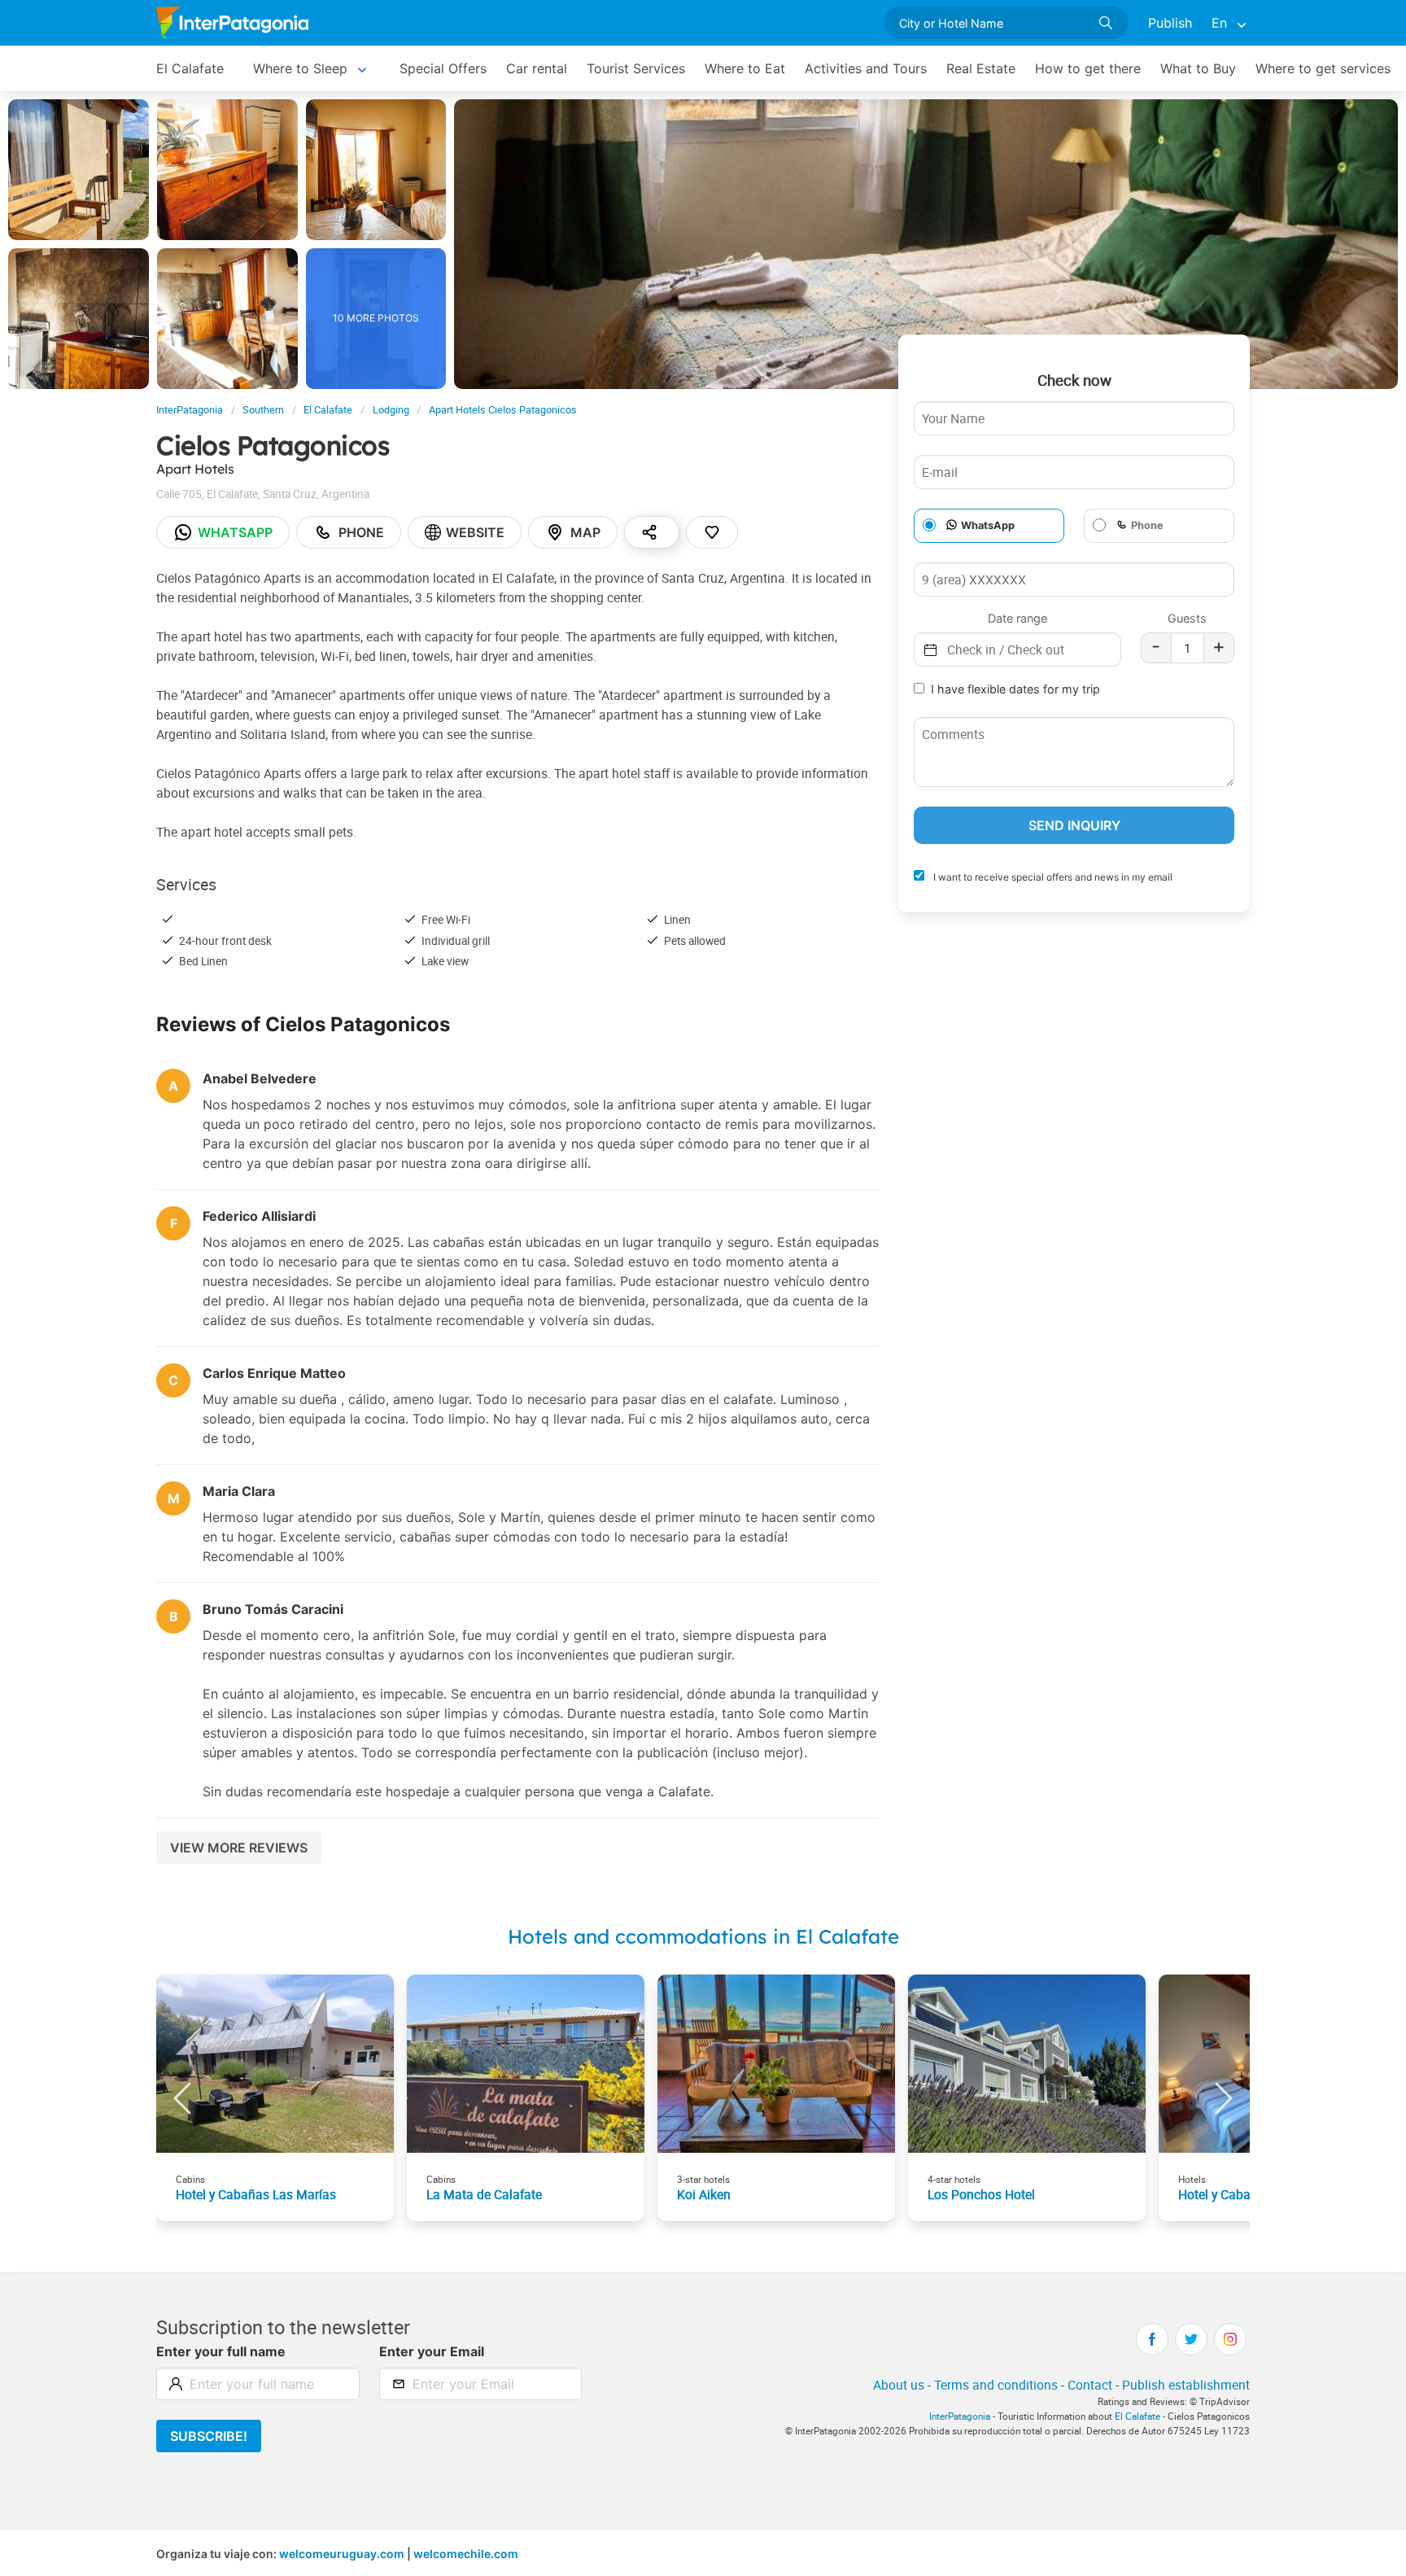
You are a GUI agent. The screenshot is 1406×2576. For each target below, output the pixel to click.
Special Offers (443, 68)
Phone (361, 532)
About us (899, 2385)
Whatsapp (235, 532)
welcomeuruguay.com (342, 2554)
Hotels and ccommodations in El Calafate (703, 1936)
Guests (1187, 618)
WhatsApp (988, 525)
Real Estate (981, 68)
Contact (1090, 2385)
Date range (1017, 618)
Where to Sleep (300, 68)
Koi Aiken (704, 2194)
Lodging (391, 410)
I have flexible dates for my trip (1015, 689)
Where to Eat (745, 68)
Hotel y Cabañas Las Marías (256, 2194)
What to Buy (1198, 68)
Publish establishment (1186, 2385)
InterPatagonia (190, 410)
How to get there (1088, 68)
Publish (1170, 23)
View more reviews (239, 1848)
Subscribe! (209, 2436)
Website (475, 532)
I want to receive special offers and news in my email (1052, 877)
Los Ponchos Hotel (981, 2194)
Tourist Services (636, 68)
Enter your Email (432, 2351)
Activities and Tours (866, 68)
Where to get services (1323, 68)
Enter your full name (221, 2351)
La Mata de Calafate (484, 2194)
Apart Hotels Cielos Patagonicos (503, 410)
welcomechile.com (466, 2554)
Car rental (537, 68)
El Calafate (190, 68)
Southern (263, 410)
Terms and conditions (996, 2385)
